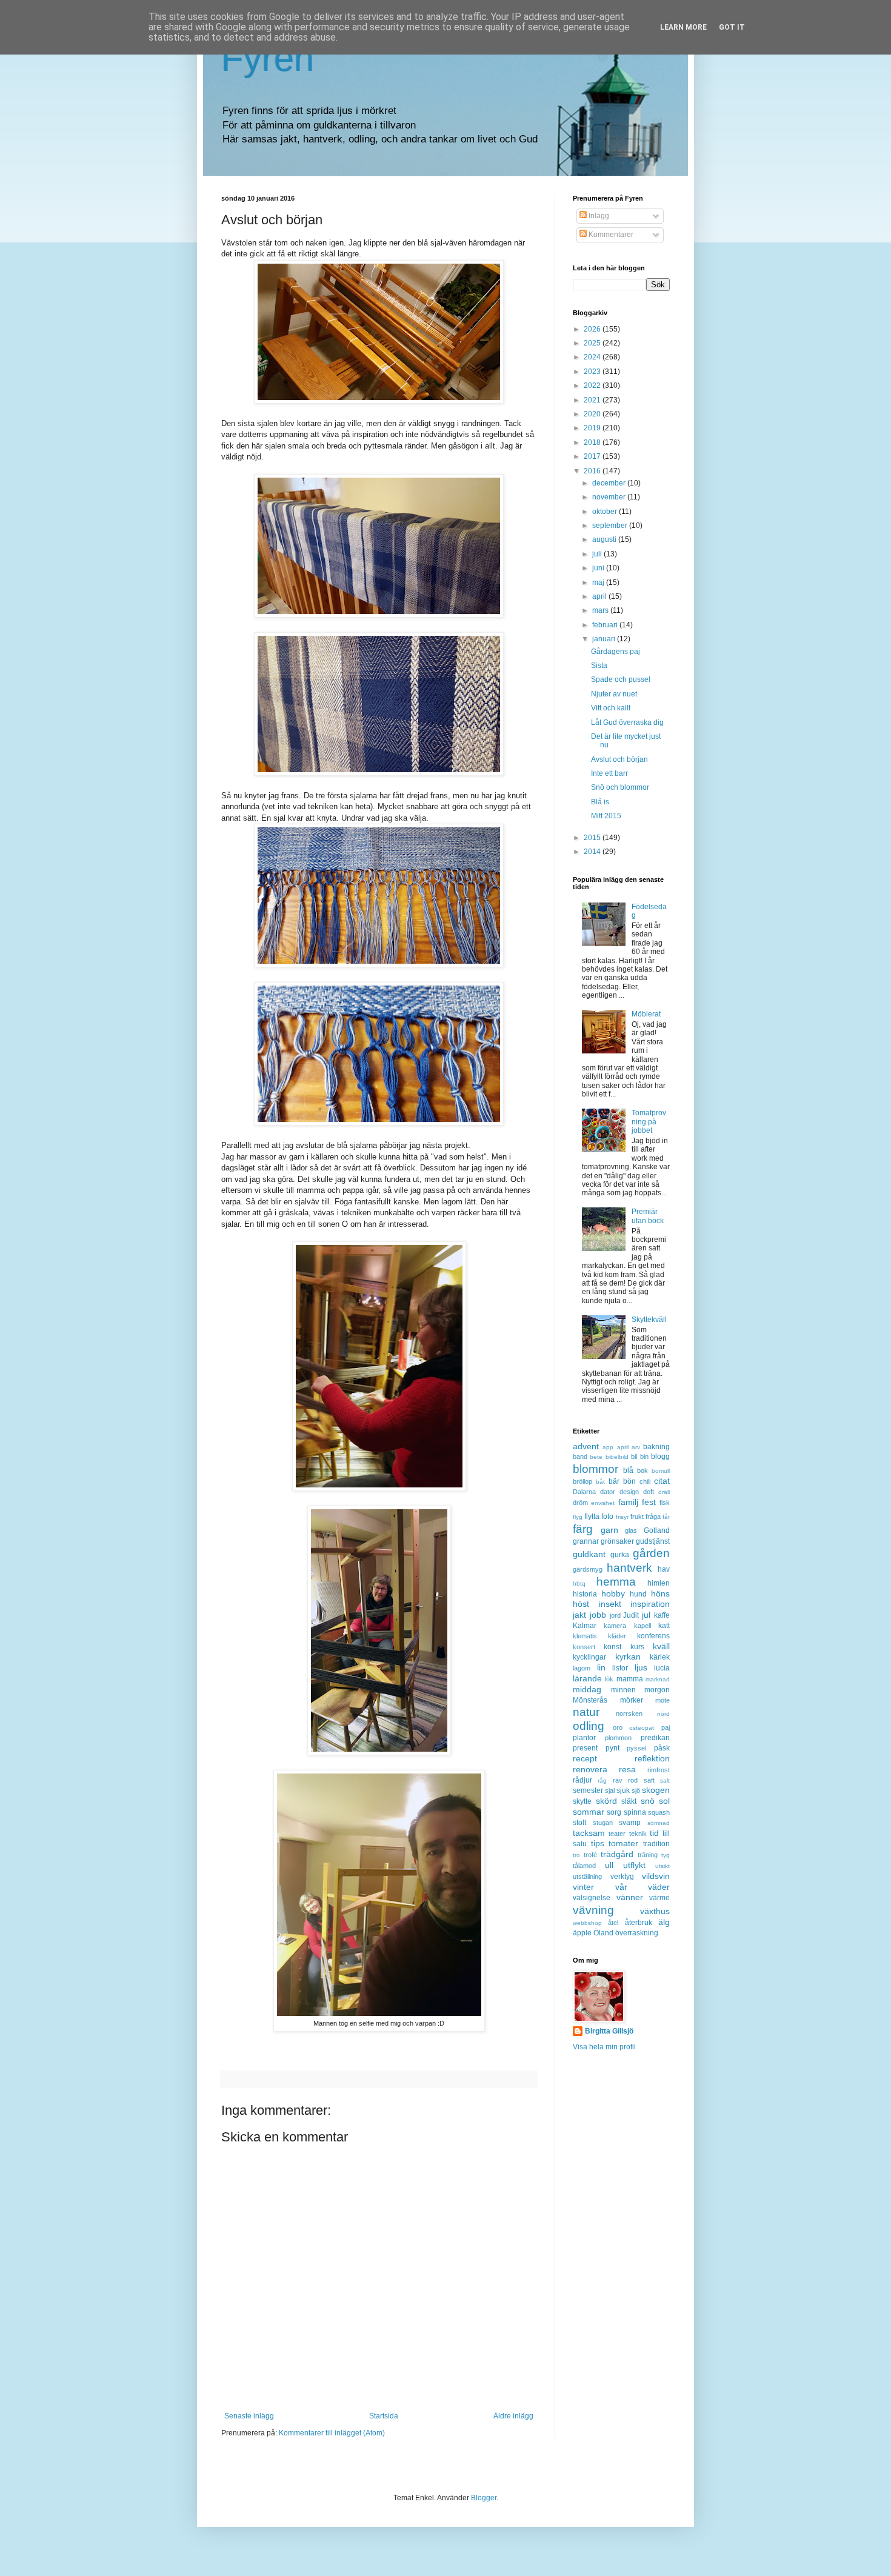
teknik (638, 1834)
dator (608, 1492)
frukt (637, 1517)
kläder (617, 1636)
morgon (657, 1690)
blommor (596, 1469)
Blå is (600, 802)
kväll (661, 1646)
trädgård (617, 1854)
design (629, 1492)
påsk (662, 1748)
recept (585, 1758)
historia (585, 1594)
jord (615, 1615)
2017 (593, 456)
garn (609, 1530)
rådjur (582, 1780)
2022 (593, 385)
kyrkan (628, 1657)
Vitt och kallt (611, 708)
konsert (584, 1647)
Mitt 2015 (606, 816)
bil (634, 1457)
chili (645, 1481)
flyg (578, 1517)
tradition (656, 1844)
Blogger (484, 2498)
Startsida (384, 2416)
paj (666, 1727)
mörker (632, 1700)
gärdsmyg (588, 1569)
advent (586, 1446)
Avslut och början (619, 759)
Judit (631, 1615)
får (666, 1517)
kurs (637, 1647)
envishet (603, 1503)
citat (662, 1481)
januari (605, 639)
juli (598, 554)
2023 (593, 372)
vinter (583, 1887)
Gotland (657, 1530)
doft (649, 1492)
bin (644, 1457)
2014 (593, 852)
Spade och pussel (621, 679)
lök (609, 1679)
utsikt (662, 1866)
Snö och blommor (620, 787)
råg (602, 1780)
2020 (593, 414)
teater (617, 1834)
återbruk (639, 1923)
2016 (593, 471)
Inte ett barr (609, 773)
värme (659, 1898)
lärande (587, 1678)
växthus (655, 1911)
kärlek (660, 1657)
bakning (656, 1447)
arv (636, 1447)
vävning (593, 1910)
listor (620, 1668)
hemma (616, 1582)
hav (664, 1569)
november (610, 497)
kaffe (662, 1615)
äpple (582, 1933)
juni (599, 568)
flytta (592, 1517)
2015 (593, 838)
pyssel (636, 1748)
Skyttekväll (649, 1320)
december (610, 483)
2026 (593, 329)
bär (614, 1481)
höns (660, 1593)
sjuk (623, 1790)
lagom (582, 1668)
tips (598, 1843)
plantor (584, 1738)
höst (581, 1604)
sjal (610, 1790)
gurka (620, 1555)
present (585, 1748)
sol (664, 1801)
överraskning (637, 1933)
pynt (612, 1748)
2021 (593, 400)
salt (665, 1780)
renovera (590, 1769)
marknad (658, 1679)
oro (618, 1727)
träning (648, 1855)
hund (638, 1594)
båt (600, 1482)
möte (662, 1700)
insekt (610, 1604)
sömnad (659, 1823)
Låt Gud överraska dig (627, 722)
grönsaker (617, 1541)
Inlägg (598, 216)
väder (659, 1887)
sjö (636, 1790)
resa (627, 1769)
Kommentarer (610, 235)
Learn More (683, 27)
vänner (630, 1897)
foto (607, 1517)
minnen (623, 1690)
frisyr (622, 1517)
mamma (630, 1679)
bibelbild (617, 1457)
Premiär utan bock (648, 1216)
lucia (662, 1668)
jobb (598, 1615)
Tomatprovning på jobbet (649, 1122)
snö (648, 1801)
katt (664, 1626)
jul (646, 1615)
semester (588, 1790)
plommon (618, 1738)
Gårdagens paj (616, 652)
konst (612, 1647)
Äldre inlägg (513, 2416)
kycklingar (589, 1657)
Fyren (268, 58)
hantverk (629, 1568)
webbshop (587, 1923)
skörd (606, 1801)
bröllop (582, 1481)
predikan (655, 1738)
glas (631, 1530)
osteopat (642, 1728)
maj (599, 582)
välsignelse (592, 1898)
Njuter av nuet (614, 694)
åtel (613, 1923)
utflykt (634, 1865)
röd (633, 1780)
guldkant (589, 1554)
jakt (579, 1615)
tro (576, 1855)
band (580, 1457)
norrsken (629, 1713)
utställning (587, 1877)
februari (606, 625)
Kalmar (585, 1626)
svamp (630, 1823)
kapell (642, 1626)
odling (589, 1726)
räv (618, 1780)
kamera (615, 1626)
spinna (635, 1812)
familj (628, 1502)
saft (649, 1780)
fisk (665, 1503)
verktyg (622, 1877)
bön (629, 1481)
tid (654, 1833)
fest (649, 1502)
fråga (653, 1517)
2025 (593, 343)
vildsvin (656, 1876)
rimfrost (659, 1770)
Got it (732, 27)
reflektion (652, 1758)
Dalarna (584, 1492)
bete (596, 1457)
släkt (629, 1801)
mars (601, 610)
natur (586, 1712)
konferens (653, 1636)
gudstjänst (653, 1541)
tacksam (589, 1833)
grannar (586, 1541)
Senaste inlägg (249, 2416)
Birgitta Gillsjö (609, 2031)
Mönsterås (590, 1700)
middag (587, 1689)
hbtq (579, 1583)
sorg (614, 1812)
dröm (580, 1503)
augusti (605, 539)
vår (621, 1887)
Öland (603, 1933)
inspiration (650, 1604)
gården (651, 1553)
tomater (623, 1843)
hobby (613, 1593)
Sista (599, 666)
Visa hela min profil (604, 2047)
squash (659, 1812)
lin (601, 1667)
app (608, 1447)
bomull (661, 1471)
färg (583, 1529)
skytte (582, 1801)
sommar (589, 1812)
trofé (590, 1855)
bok (642, 1470)
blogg (660, 1457)
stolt (579, 1823)
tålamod (584, 1866)
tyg (666, 1855)
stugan (603, 1823)
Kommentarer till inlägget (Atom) (332, 2433)
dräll (664, 1492)
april (600, 596)
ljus (641, 1667)
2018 (593, 442)
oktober (606, 512)
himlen (659, 1583)
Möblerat (646, 1014)
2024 (593, 357)
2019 (593, 428)
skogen (656, 1790)
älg (664, 1922)
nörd (663, 1714)
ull (609, 1865)
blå (628, 1470)
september (611, 526)
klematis (585, 1636)
